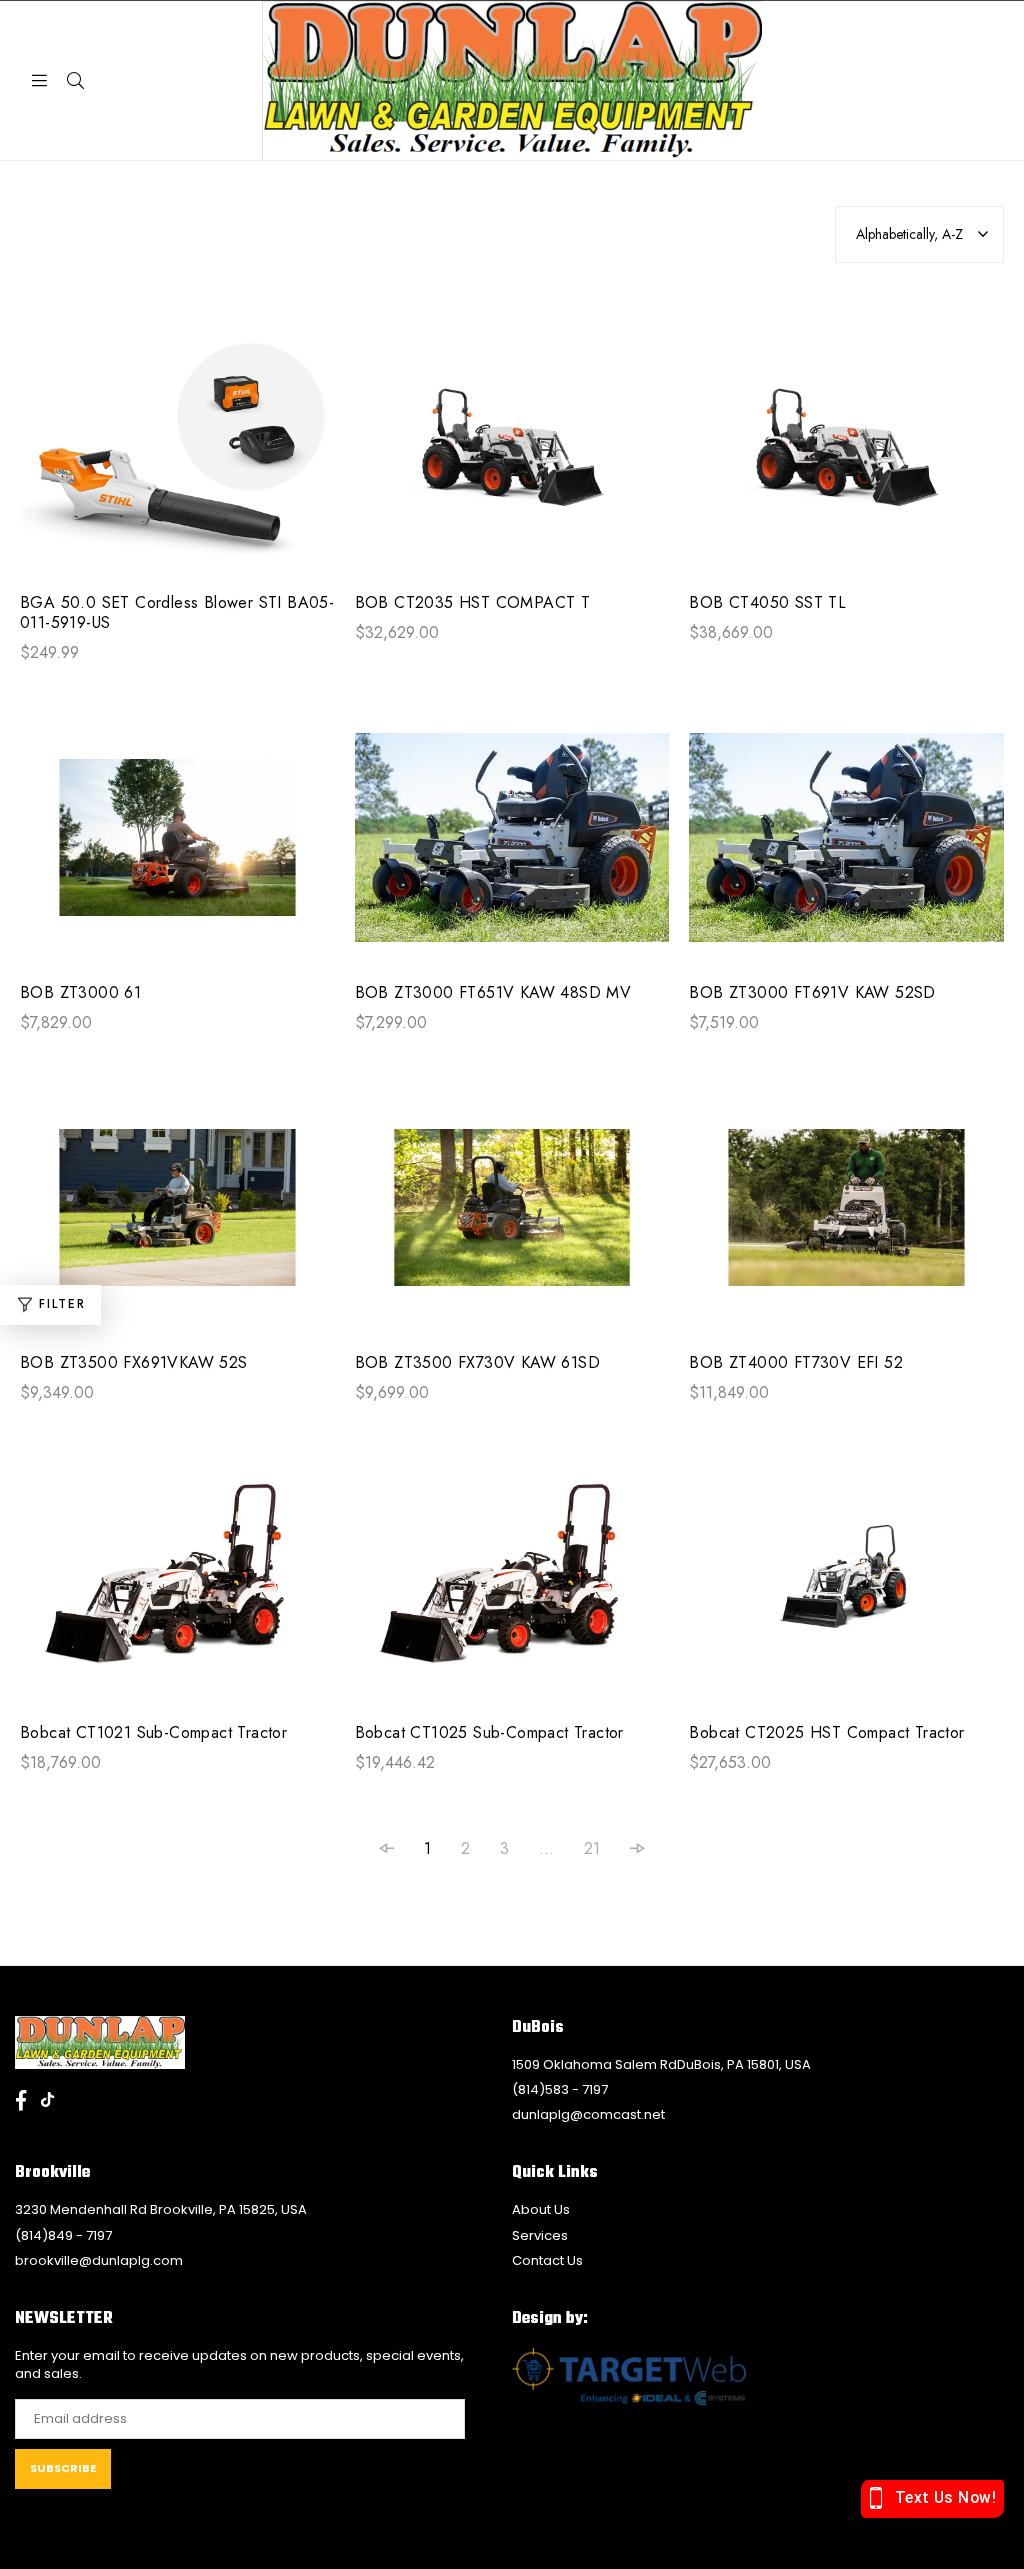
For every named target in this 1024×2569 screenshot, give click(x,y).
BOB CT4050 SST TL (767, 603)
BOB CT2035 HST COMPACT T (473, 603)
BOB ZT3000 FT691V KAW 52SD (812, 993)
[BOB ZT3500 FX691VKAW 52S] (177, 1218)
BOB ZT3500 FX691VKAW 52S (134, 1363)
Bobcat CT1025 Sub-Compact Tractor (489, 1733)
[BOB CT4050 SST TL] (846, 458)
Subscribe (63, 2468)
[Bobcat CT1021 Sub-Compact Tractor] (177, 1588)
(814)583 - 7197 (560, 2089)
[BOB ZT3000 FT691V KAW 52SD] (846, 848)
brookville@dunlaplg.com (99, 2260)
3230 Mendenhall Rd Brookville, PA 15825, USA (161, 2209)
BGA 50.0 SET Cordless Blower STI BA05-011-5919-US (177, 613)
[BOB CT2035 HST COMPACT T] (512, 458)
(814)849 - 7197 (63, 2235)
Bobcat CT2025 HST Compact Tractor (826, 1733)
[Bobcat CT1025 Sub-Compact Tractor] (512, 1588)
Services (540, 2235)
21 (592, 1848)
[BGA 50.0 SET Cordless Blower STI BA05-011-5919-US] (177, 458)
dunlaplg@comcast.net (588, 2114)
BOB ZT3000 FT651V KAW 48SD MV (493, 993)
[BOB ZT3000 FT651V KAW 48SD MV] (512, 848)
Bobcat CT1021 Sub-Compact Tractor (153, 1733)
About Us (541, 2209)
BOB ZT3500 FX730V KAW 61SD (477, 1363)
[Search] (75, 80)
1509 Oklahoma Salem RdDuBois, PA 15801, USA (661, 2064)
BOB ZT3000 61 (80, 993)
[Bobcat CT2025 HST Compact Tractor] (846, 1588)
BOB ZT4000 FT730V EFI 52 (796, 1363)
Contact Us (547, 2260)
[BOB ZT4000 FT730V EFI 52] (846, 1218)
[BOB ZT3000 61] (177, 848)
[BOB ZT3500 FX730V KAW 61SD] (512, 1218)
